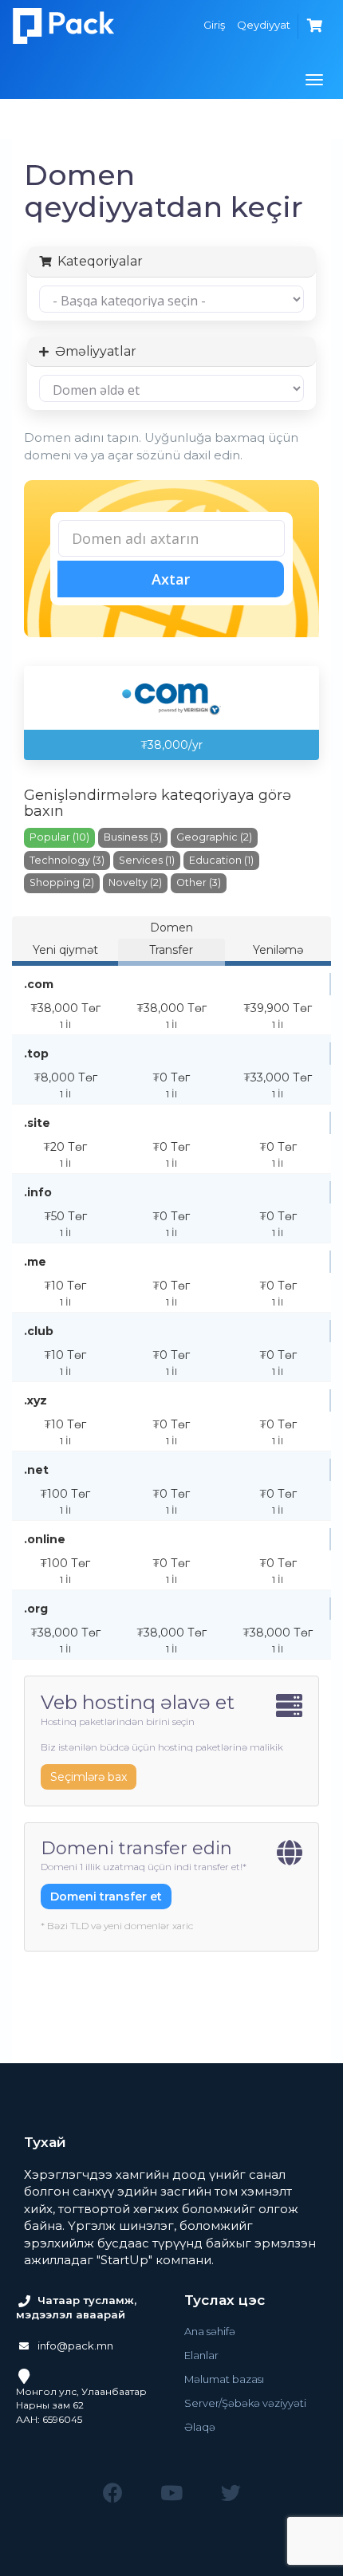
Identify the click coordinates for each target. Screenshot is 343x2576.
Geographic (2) (214, 837)
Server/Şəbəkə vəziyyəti (245, 2403)
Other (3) (199, 882)
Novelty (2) (135, 882)
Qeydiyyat (264, 25)
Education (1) (221, 860)
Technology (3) (67, 860)
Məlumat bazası (224, 2379)
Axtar (171, 579)
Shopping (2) (62, 882)
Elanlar (201, 2355)
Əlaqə (200, 2427)
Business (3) (133, 837)
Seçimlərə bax (89, 1777)
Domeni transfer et (106, 1897)
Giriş (214, 25)
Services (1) (147, 860)
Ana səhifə (210, 2331)
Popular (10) (59, 837)
